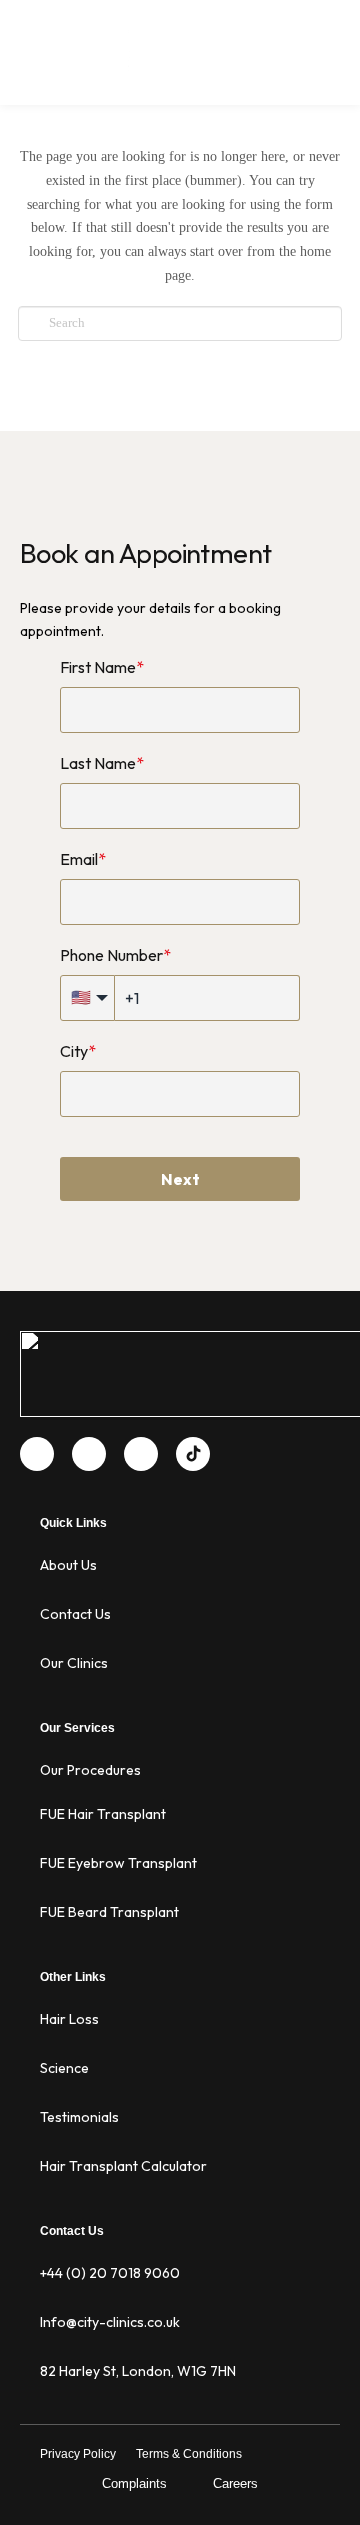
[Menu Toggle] (328, 70)
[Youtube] (89, 1454)
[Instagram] (141, 1454)
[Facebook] (37, 1454)
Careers (235, 2483)
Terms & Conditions (189, 2454)
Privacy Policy (78, 2454)
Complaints (134, 2483)
